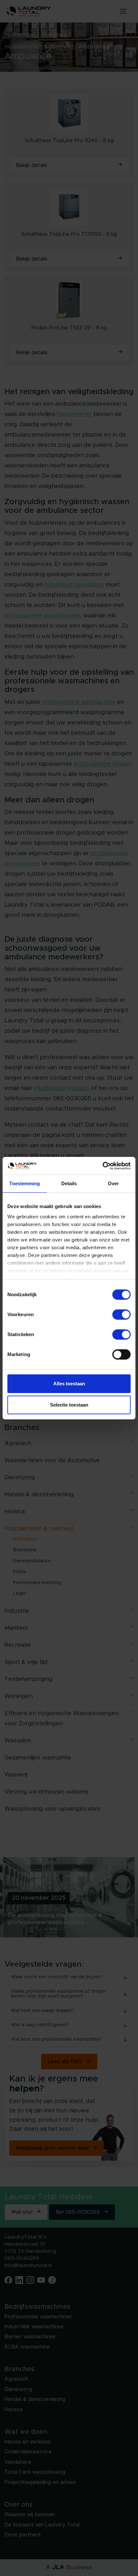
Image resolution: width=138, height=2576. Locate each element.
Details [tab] (69, 1183)
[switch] (121, 1315)
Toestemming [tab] (25, 1183)
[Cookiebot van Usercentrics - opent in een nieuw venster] (103, 1166)
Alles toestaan (69, 1384)
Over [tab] (113, 1183)
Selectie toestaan (69, 1405)
